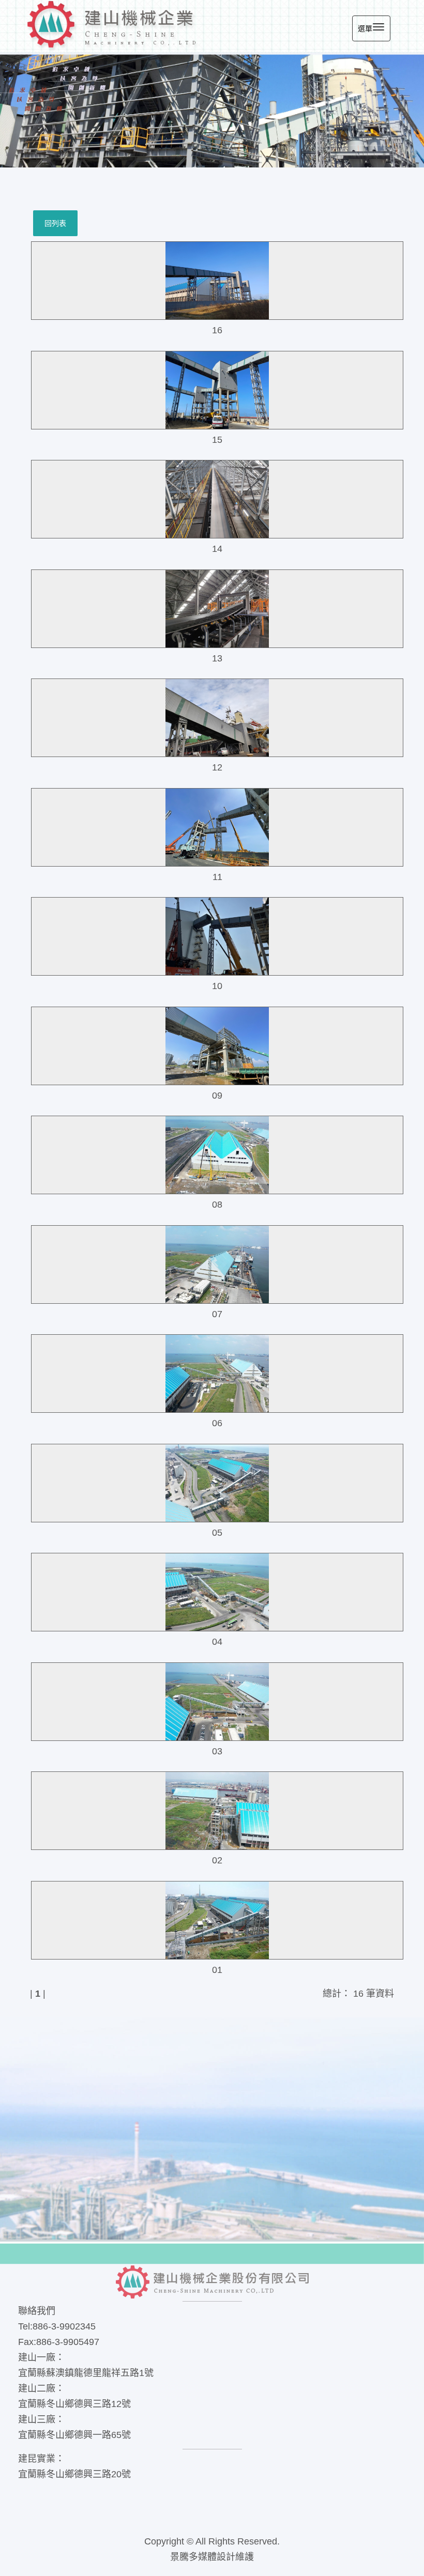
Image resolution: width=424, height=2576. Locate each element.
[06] (217, 1374)
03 (217, 1751)
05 (217, 1533)
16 (217, 330)
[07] (217, 1264)
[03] (217, 1702)
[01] (217, 1920)
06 (217, 1423)
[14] (217, 499)
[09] (217, 1046)
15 (217, 440)
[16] (217, 281)
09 (217, 1096)
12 (217, 767)
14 (217, 549)
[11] (217, 827)
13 (217, 658)
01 (217, 1970)
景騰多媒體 (193, 2557)
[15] (217, 390)
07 (217, 1314)
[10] (217, 936)
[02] (217, 1811)
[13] (217, 609)
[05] (217, 1483)
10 (217, 986)
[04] (217, 1592)
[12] (217, 718)
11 (217, 877)
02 (217, 1860)
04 (217, 1642)
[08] (217, 1155)
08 (217, 1205)
